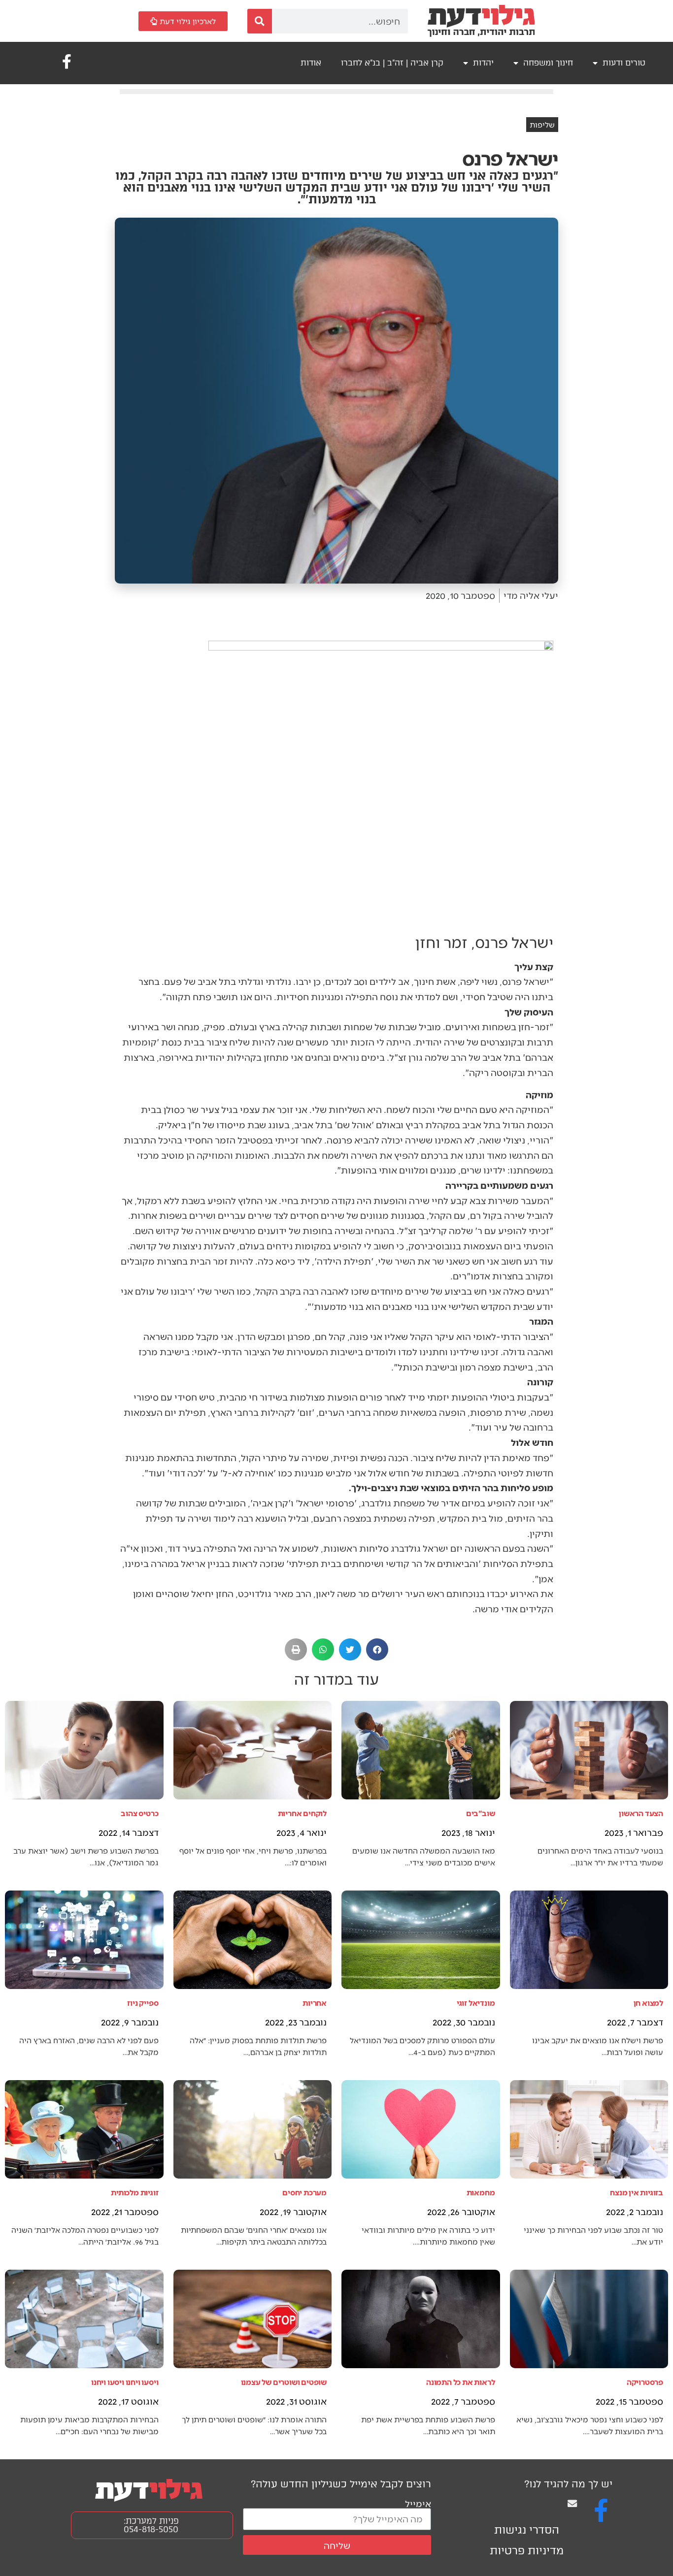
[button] (377, 1649)
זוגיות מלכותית (135, 2192)
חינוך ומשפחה (548, 63)
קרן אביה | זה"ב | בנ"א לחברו (392, 63)
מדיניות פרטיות (527, 2551)
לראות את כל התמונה (460, 2382)
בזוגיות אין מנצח (637, 2192)
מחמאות (481, 2192)
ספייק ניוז (143, 2003)
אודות (311, 63)
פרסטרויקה (645, 2382)
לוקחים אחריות (302, 1813)
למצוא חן (648, 2003)
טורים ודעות (624, 63)
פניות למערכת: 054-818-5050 (151, 2525)
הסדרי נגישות (527, 2530)
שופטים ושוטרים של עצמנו (284, 2382)
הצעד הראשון (641, 1813)
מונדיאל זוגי (476, 2003)
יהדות (483, 63)
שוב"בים (481, 1813)
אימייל (418, 2503)
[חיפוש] (260, 21)
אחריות (315, 2003)
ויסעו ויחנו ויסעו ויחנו (125, 2382)
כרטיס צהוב (139, 1813)
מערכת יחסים (304, 2192)
